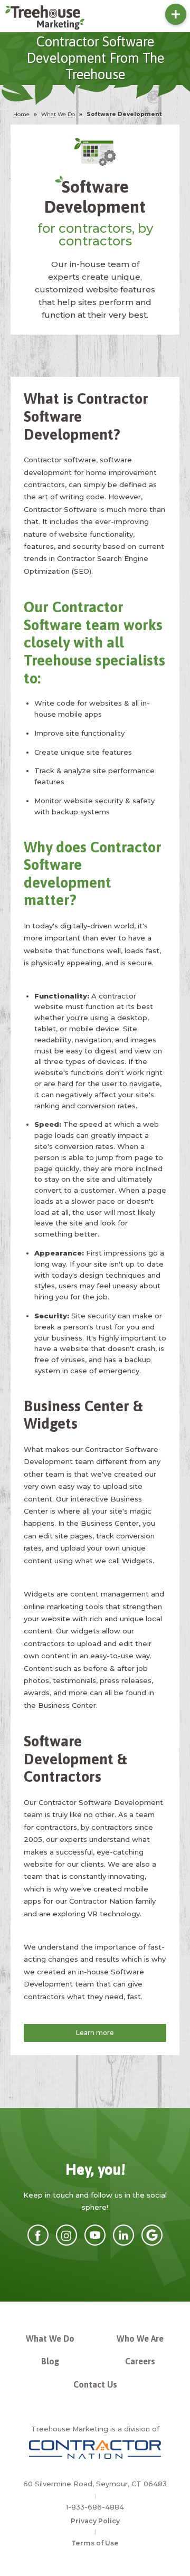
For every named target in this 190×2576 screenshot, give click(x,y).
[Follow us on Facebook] (38, 2243)
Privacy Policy (95, 2521)
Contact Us (95, 2384)
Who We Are (140, 2339)
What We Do (50, 2339)
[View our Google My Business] (152, 2243)
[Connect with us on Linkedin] (123, 2243)
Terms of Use (95, 2543)
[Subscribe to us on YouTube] (95, 2243)
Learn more (95, 2033)
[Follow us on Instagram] (66, 2243)
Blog (50, 2361)
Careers (140, 2361)
